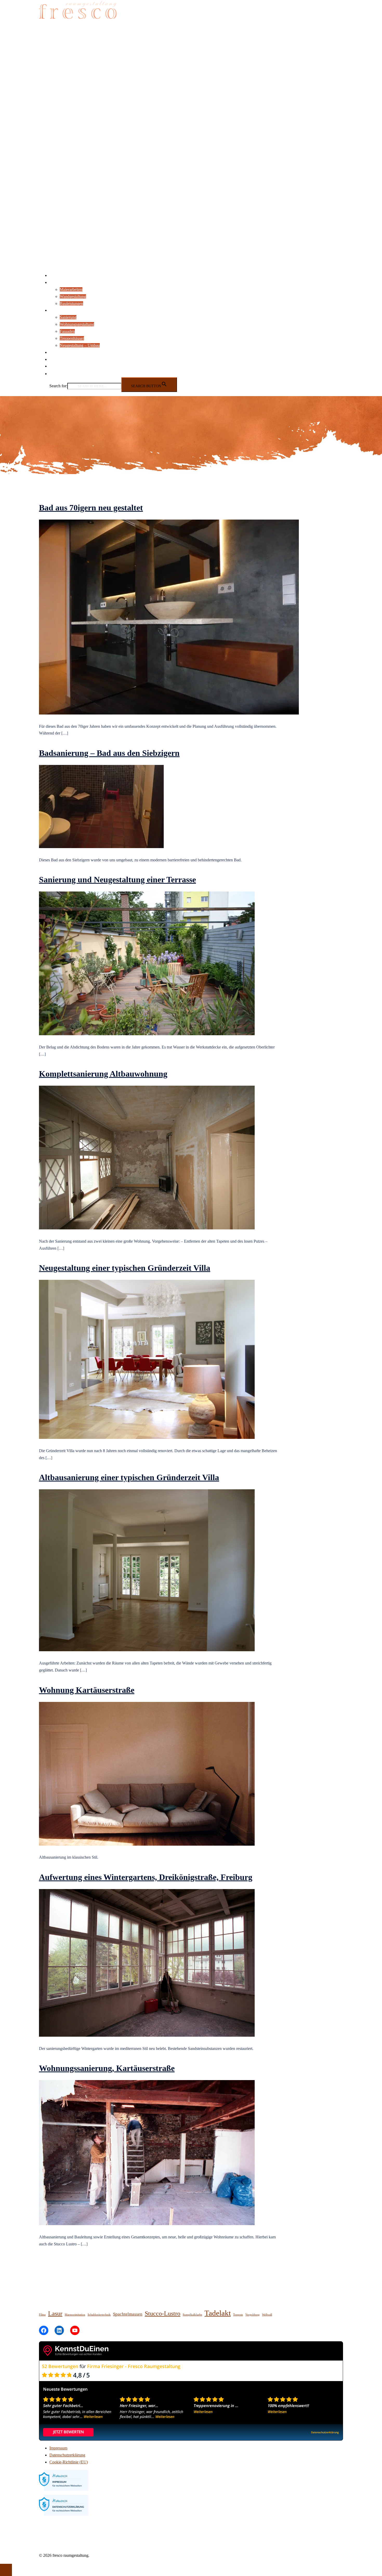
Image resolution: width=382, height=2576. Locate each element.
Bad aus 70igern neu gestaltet (91, 508)
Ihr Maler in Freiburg (67, 275)
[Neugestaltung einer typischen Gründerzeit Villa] (147, 1437)
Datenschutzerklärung (67, 2455)
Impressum (58, 2448)
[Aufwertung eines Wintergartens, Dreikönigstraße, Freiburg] (147, 2035)
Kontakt (56, 366)
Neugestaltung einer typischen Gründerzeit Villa (125, 1268)
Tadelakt (218, 2313)
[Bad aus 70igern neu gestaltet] (169, 713)
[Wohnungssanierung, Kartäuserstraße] (147, 2224)
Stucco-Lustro (163, 2313)
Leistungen (58, 282)
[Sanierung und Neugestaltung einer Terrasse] (147, 1034)
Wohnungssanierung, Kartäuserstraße (107, 2068)
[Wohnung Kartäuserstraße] (147, 1844)
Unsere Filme (60, 359)
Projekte (56, 310)
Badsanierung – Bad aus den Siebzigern (109, 753)
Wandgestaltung (73, 296)
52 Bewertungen (60, 2366)
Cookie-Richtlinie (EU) (69, 2462)
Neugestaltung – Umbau (80, 345)
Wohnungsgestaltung (77, 324)
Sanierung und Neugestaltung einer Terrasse (117, 880)
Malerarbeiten (71, 289)
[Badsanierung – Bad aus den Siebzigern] (101, 847)
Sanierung (68, 317)
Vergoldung (252, 2315)
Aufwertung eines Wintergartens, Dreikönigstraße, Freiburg (146, 1877)
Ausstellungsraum (64, 352)
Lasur (55, 2313)
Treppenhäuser (72, 338)
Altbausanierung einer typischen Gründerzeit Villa (129, 1477)
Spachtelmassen (128, 2314)
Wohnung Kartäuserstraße (87, 1690)
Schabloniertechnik (99, 2315)
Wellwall (267, 2315)
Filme (42, 2315)
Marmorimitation (75, 2315)
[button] (52, 374)
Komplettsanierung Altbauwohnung (103, 1074)
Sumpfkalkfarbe (192, 2315)
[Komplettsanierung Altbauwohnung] (147, 1228)
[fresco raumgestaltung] (78, 24)
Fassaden (67, 331)
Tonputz (238, 2315)
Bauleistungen (71, 303)
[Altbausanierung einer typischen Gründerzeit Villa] (147, 1650)
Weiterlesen (93, 2417)
